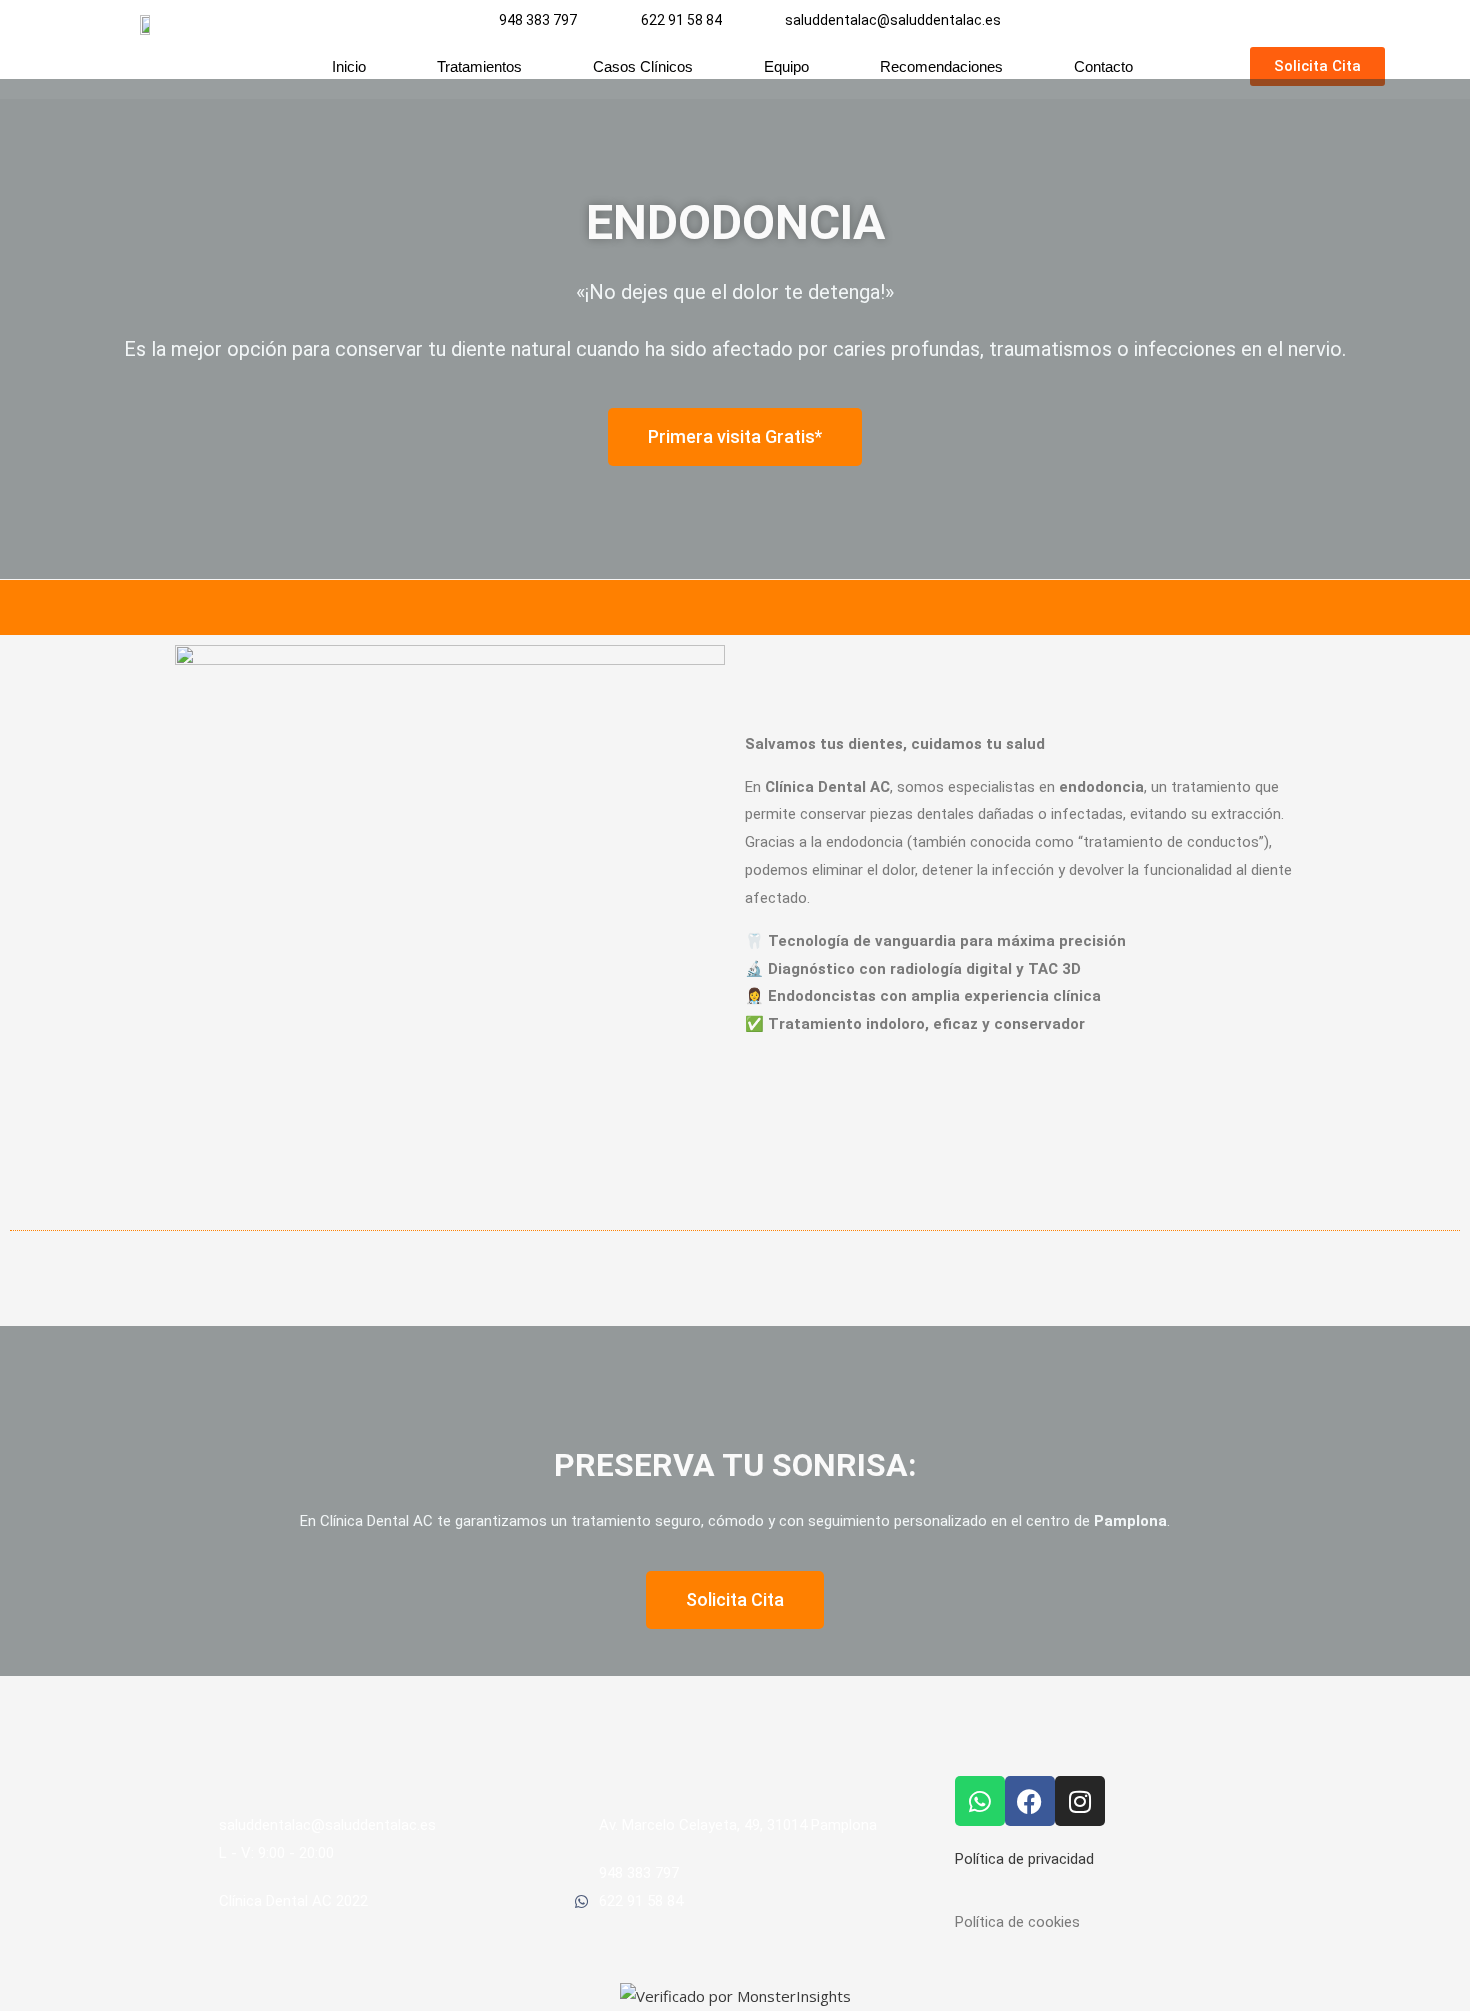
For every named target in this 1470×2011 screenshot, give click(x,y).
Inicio (349, 66)
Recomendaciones (941, 66)
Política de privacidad (1024, 1859)
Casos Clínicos (643, 66)
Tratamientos (479, 66)
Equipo (786, 66)
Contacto (1103, 66)
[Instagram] (1080, 1801)
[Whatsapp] (980, 1801)
